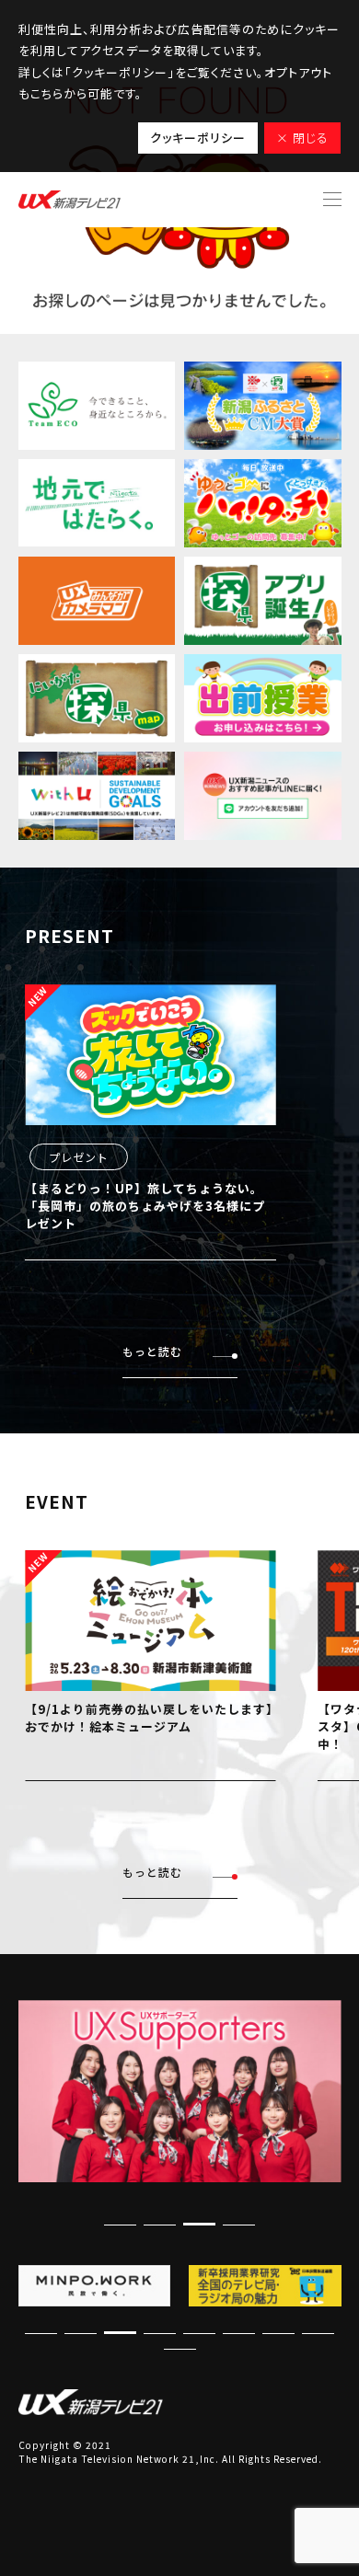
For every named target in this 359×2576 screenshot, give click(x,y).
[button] (199, 2224)
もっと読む (152, 1351)
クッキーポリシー (198, 138)
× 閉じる (302, 138)
